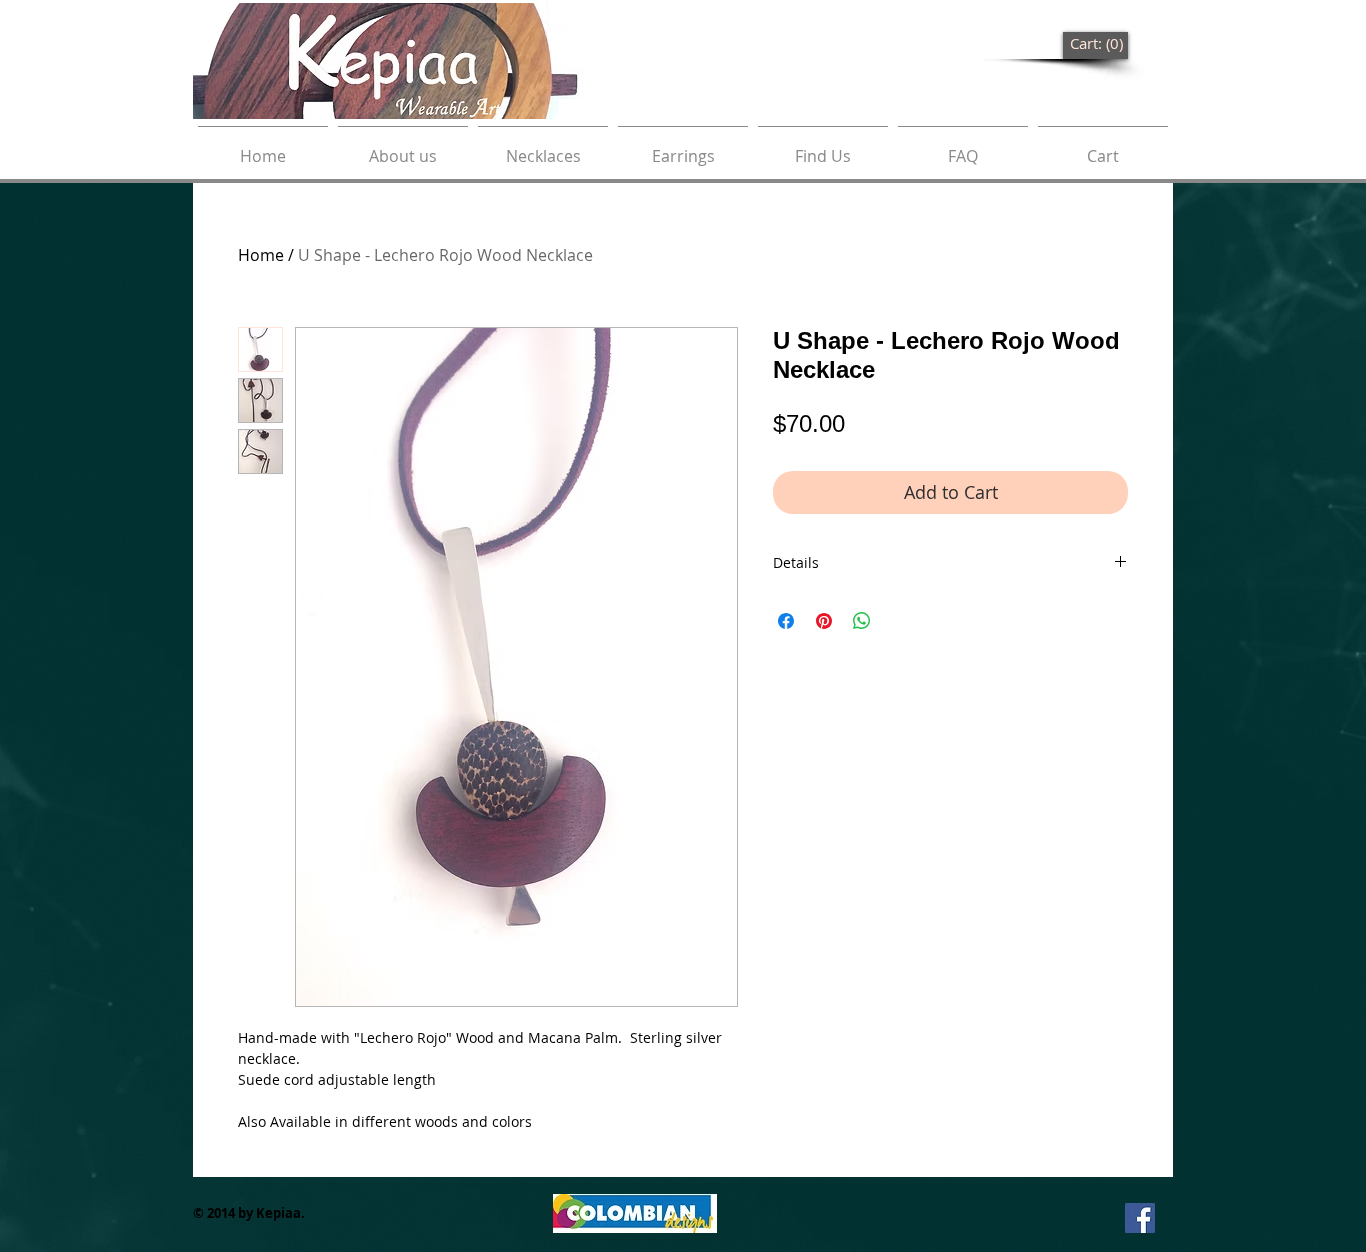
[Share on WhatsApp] (862, 621)
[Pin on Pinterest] (824, 621)
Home (261, 255)
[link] (1096, 44)
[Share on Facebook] (786, 621)
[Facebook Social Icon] (1140, 1218)
